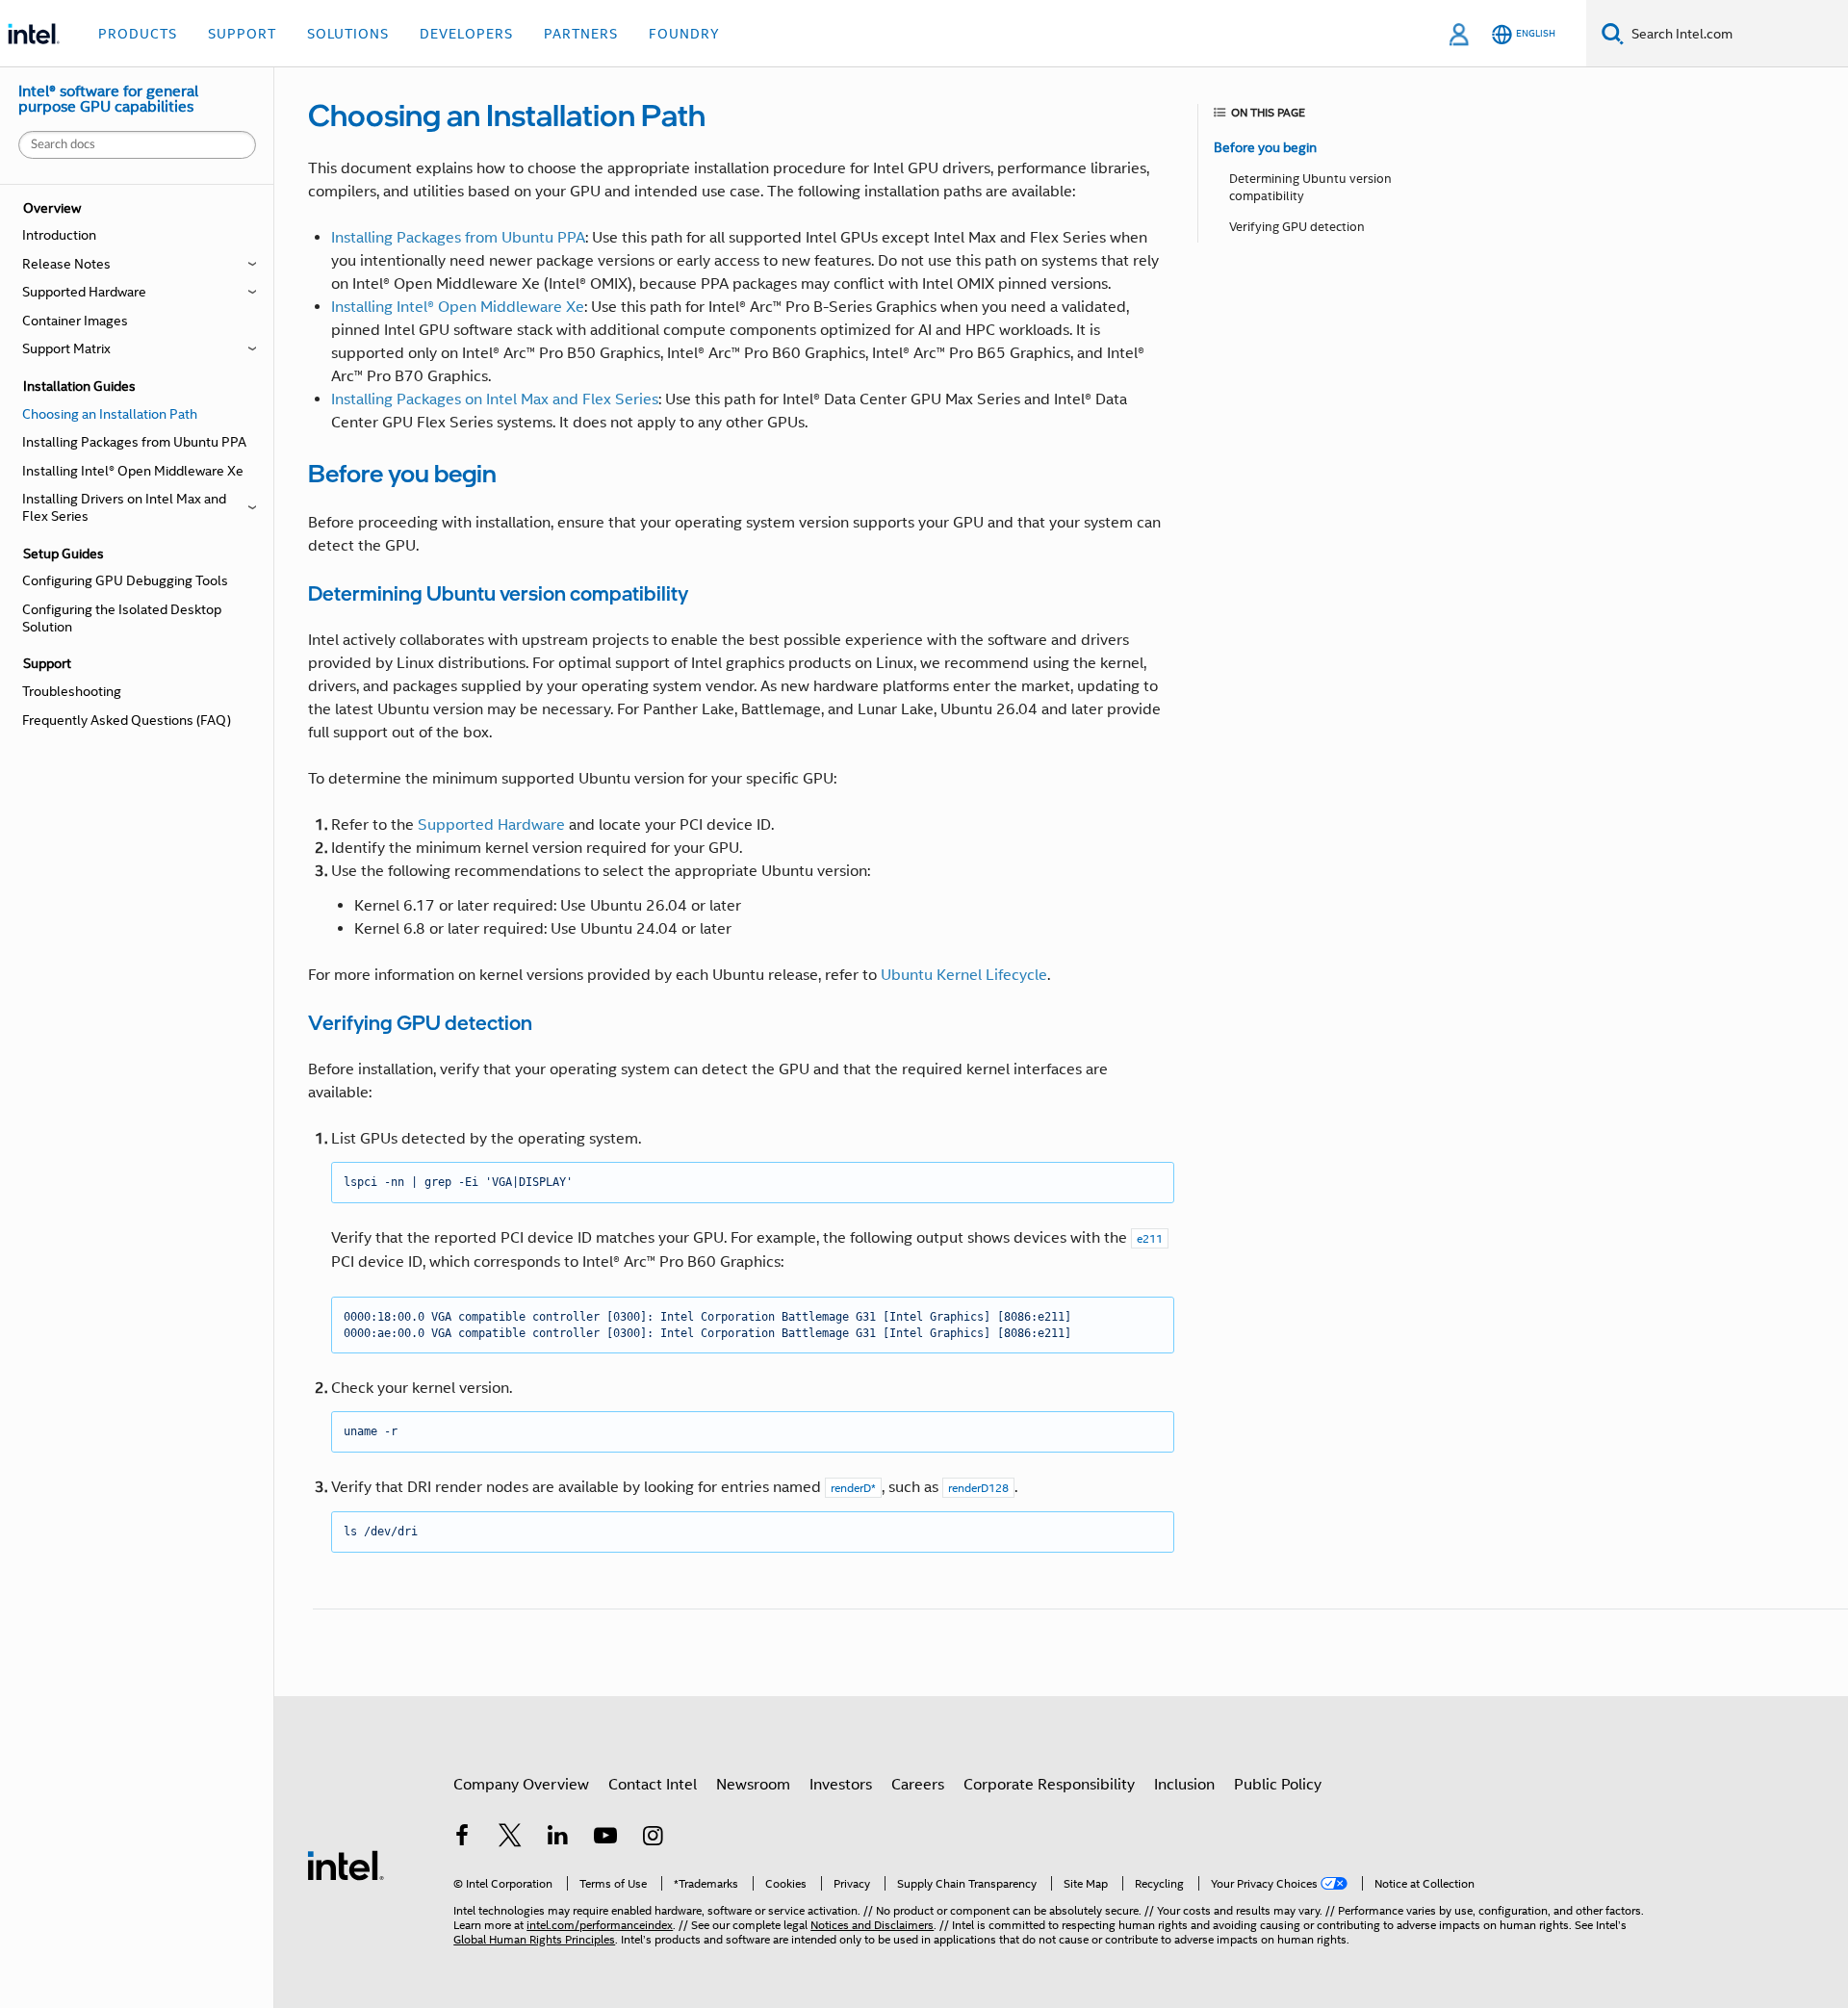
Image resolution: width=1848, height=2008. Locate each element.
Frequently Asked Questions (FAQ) (127, 720)
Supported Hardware (84, 292)
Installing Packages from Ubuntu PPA (134, 442)
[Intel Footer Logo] (346, 1865)
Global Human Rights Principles (534, 1939)
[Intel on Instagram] (654, 1839)
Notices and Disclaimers (872, 1925)
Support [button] (242, 34)
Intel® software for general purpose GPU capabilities (108, 99)
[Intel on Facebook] (462, 1839)
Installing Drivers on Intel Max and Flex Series (124, 507)
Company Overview (521, 1785)
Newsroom (753, 1785)
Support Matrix (66, 348)
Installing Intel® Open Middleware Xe (133, 471)
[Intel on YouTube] (605, 1839)
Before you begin (1265, 147)
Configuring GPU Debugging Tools (125, 580)
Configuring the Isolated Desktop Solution (122, 618)
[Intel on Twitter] (510, 1839)
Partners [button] (581, 34)
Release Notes (66, 264)
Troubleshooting (72, 691)
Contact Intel (653, 1785)
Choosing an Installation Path (110, 414)
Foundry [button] (684, 34)
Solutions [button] (348, 34)
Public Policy (1278, 1785)
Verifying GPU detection (1297, 227)
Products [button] (138, 34)
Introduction (59, 235)
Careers (918, 1785)
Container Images (75, 321)
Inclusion (1184, 1785)
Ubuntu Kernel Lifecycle (964, 975)
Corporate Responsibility (1049, 1785)
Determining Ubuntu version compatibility (1310, 187)
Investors (841, 1785)
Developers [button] (466, 34)
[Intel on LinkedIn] (557, 1839)
